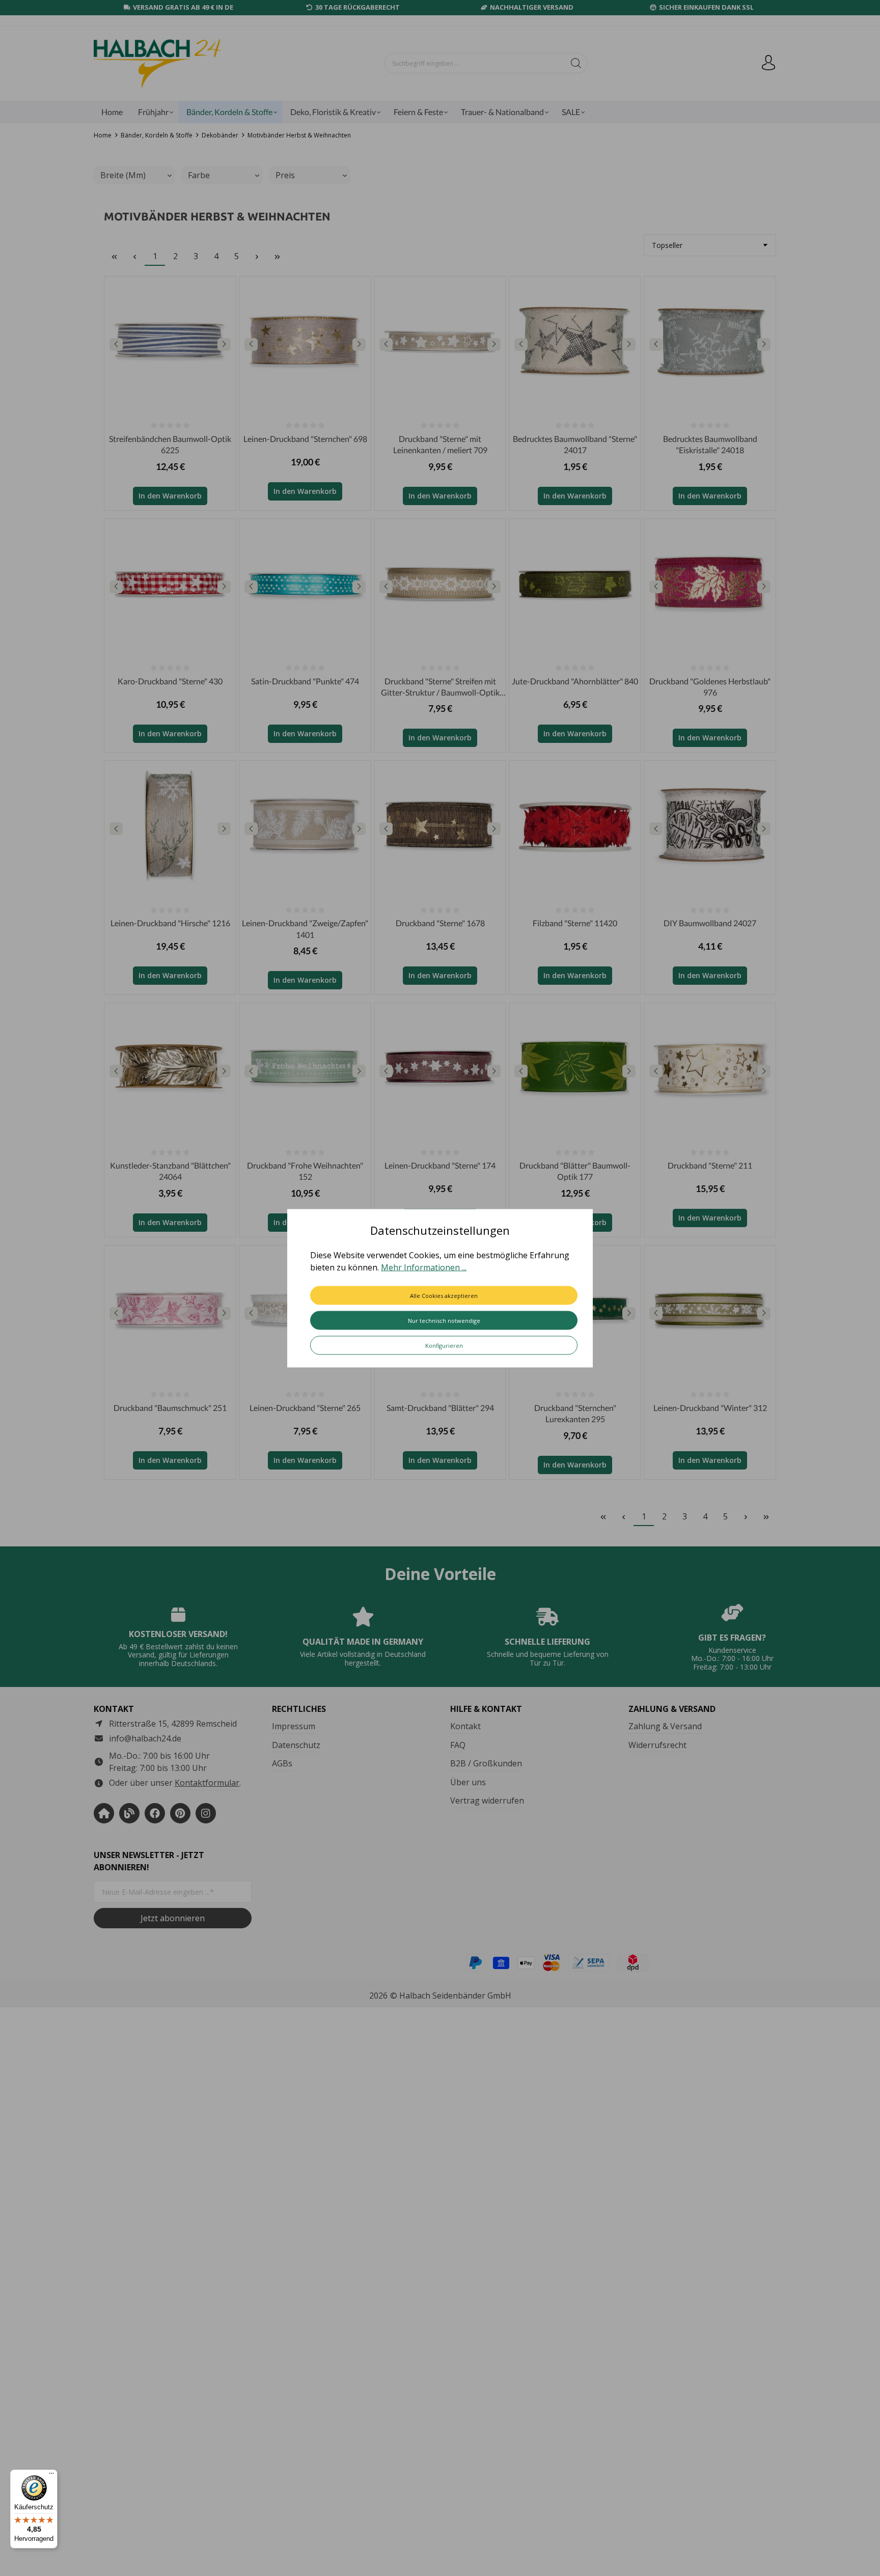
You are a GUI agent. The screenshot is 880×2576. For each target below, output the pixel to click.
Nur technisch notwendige (444, 1320)
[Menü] (51, 2476)
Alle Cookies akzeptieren (444, 1295)
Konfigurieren (444, 1345)
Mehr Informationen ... (424, 1267)
